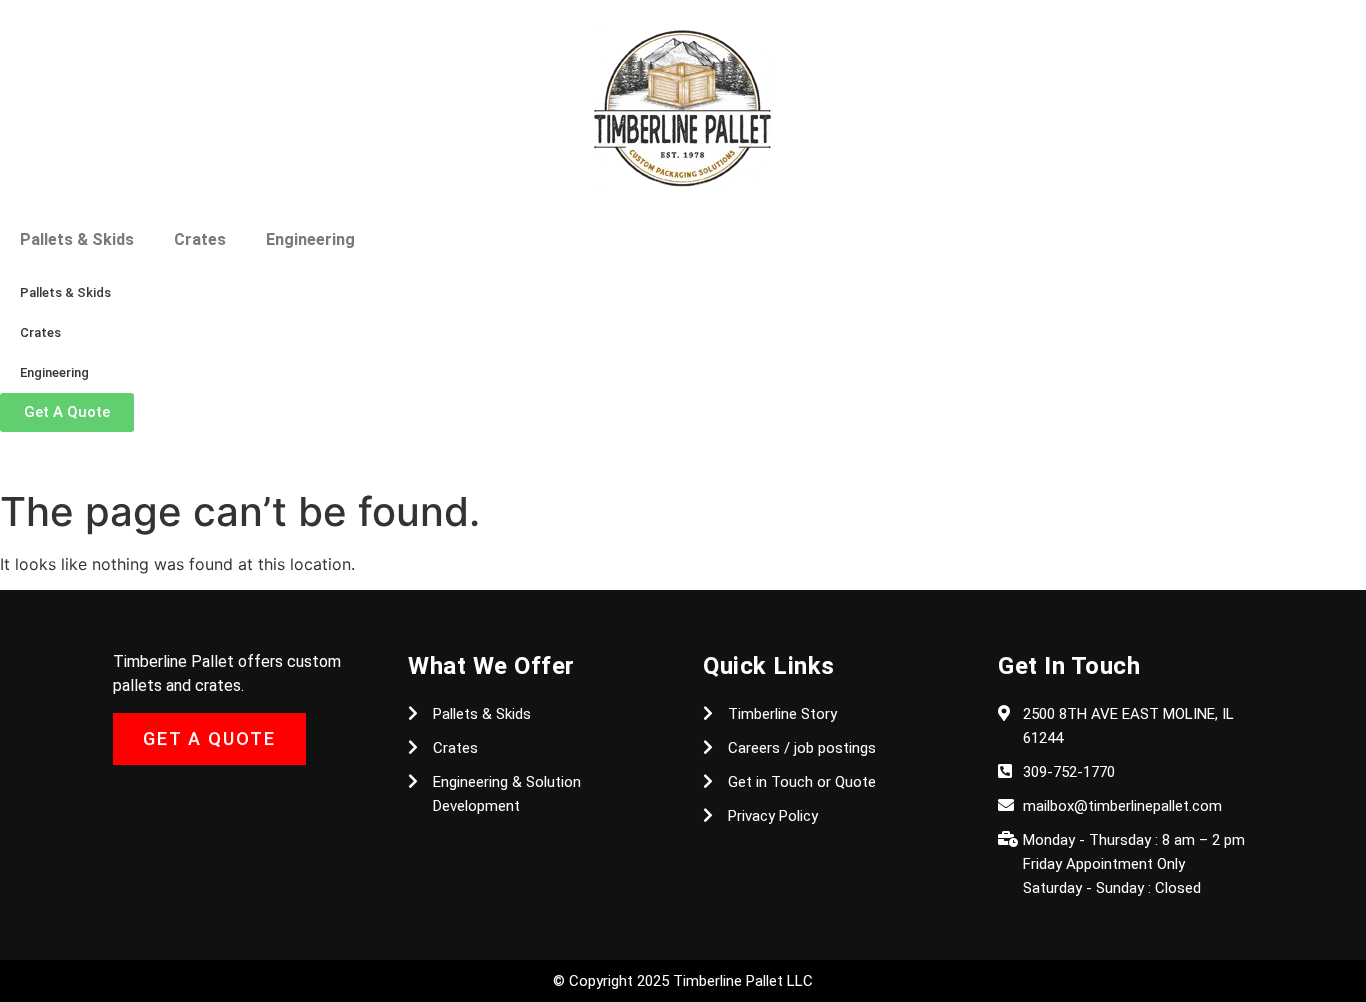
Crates (200, 239)
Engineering (310, 239)
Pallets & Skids (77, 239)
